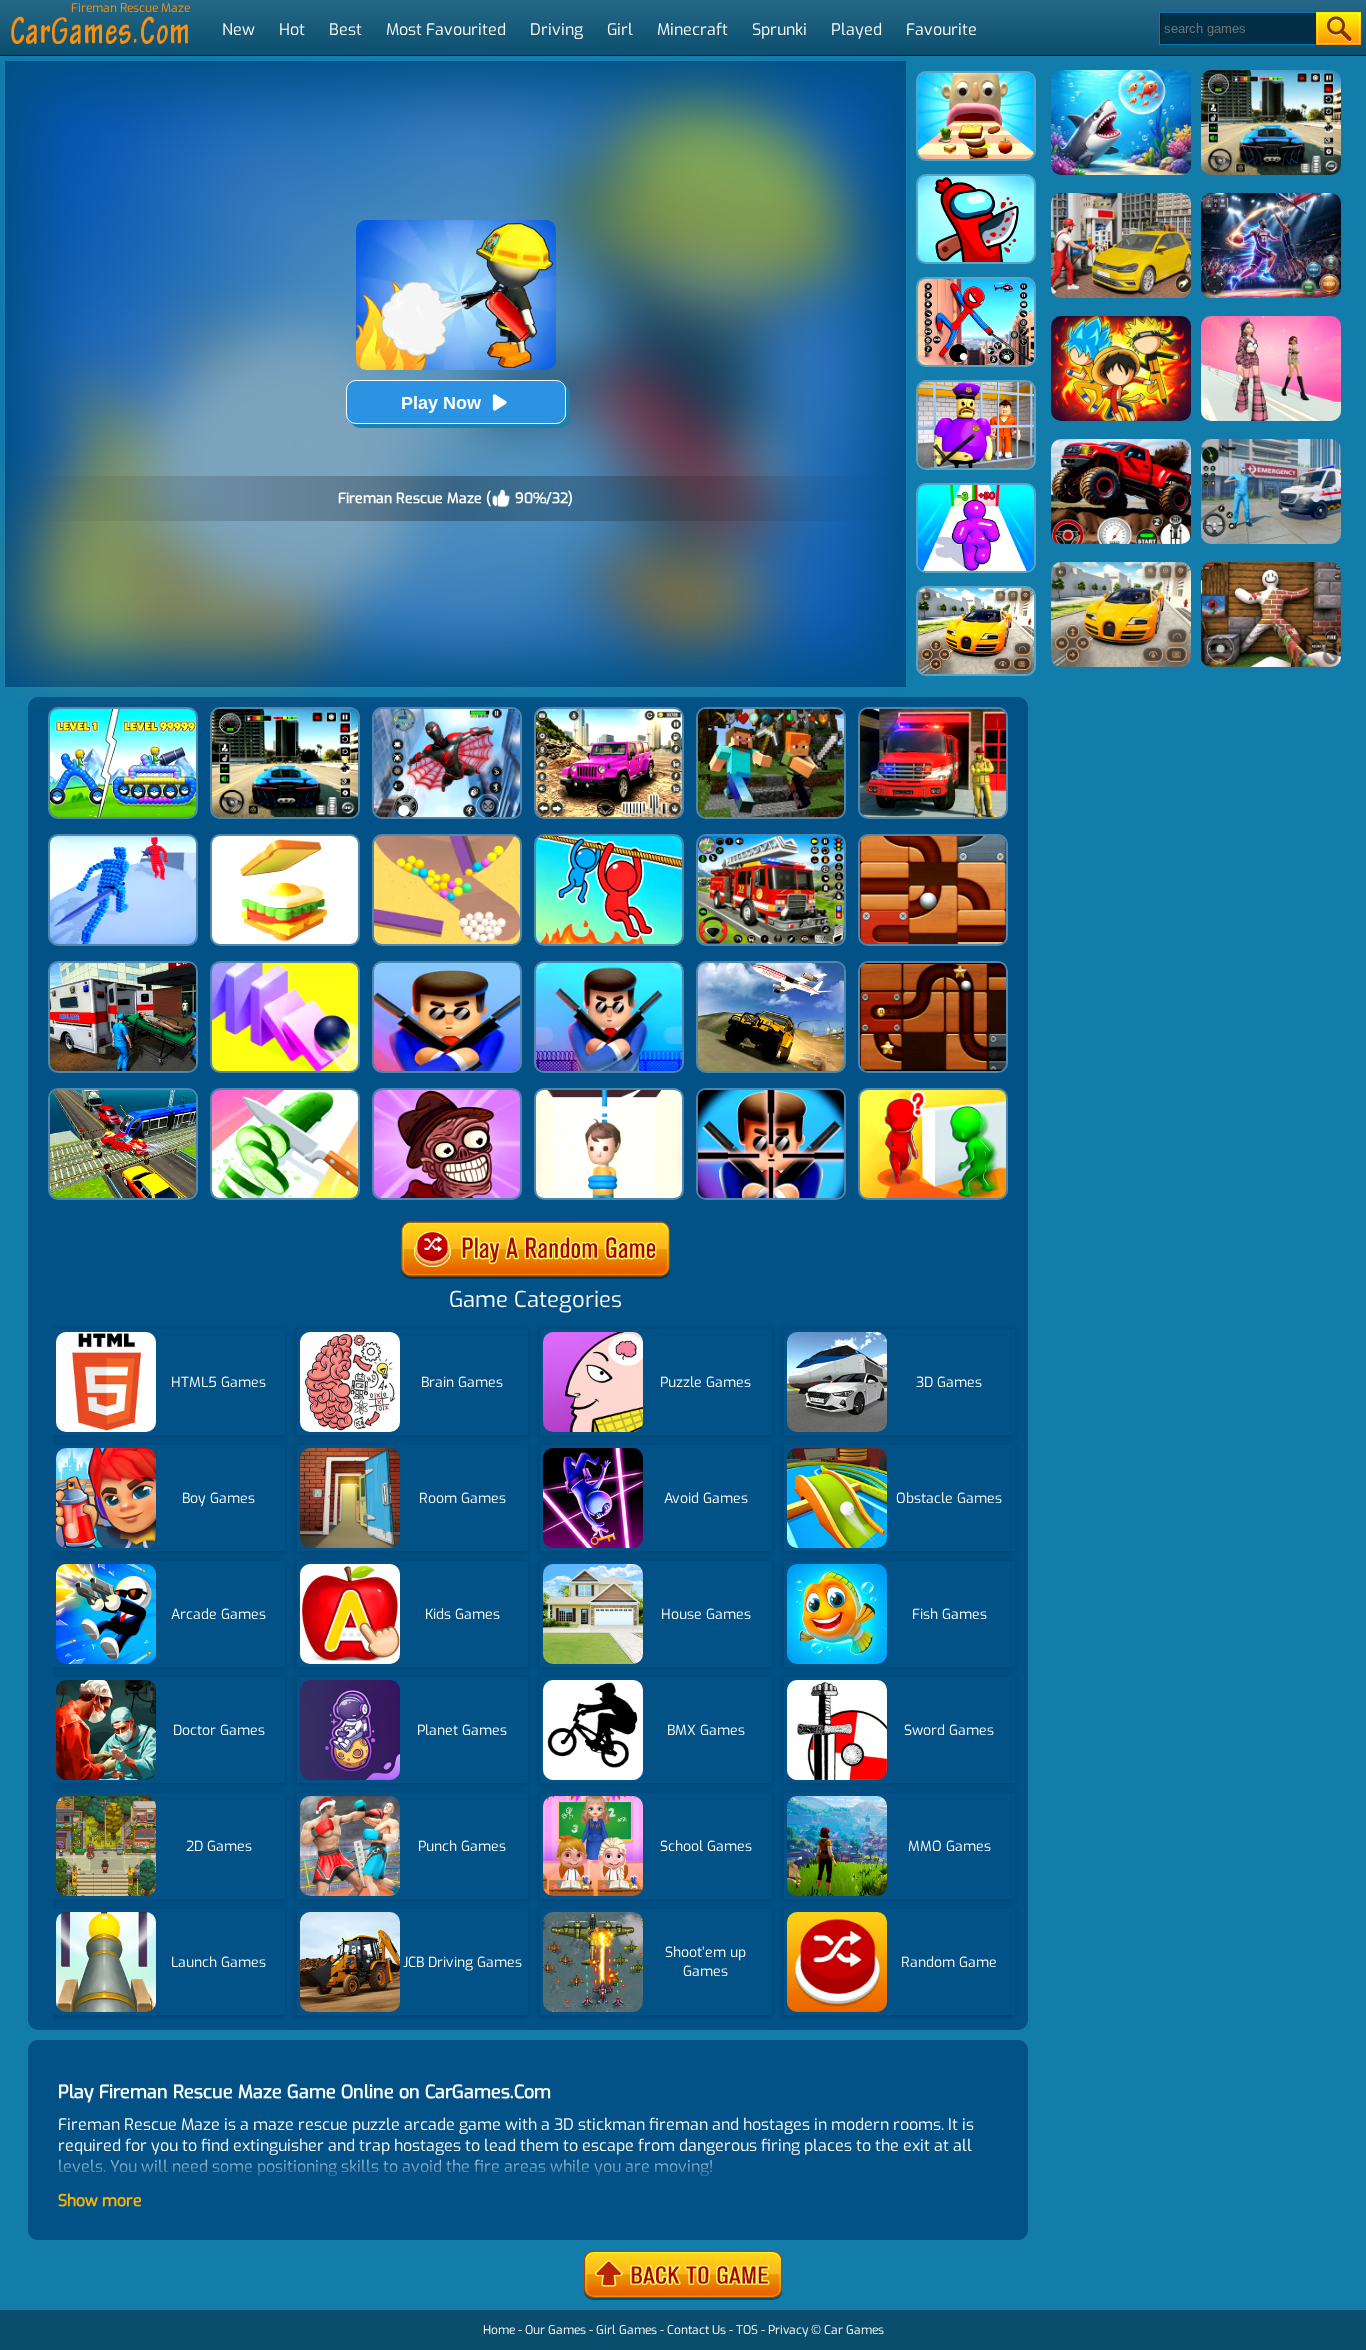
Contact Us (696, 2330)
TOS (747, 2330)
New (238, 29)
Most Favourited (446, 29)
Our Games (555, 2330)
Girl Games (626, 2330)
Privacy (788, 2330)
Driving (556, 29)
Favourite (941, 29)
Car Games (854, 2330)
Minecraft (692, 29)
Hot (292, 29)
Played (856, 29)
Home (499, 2330)
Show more (100, 2200)
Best (345, 29)
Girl (620, 29)
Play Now (441, 403)
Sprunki (779, 29)
